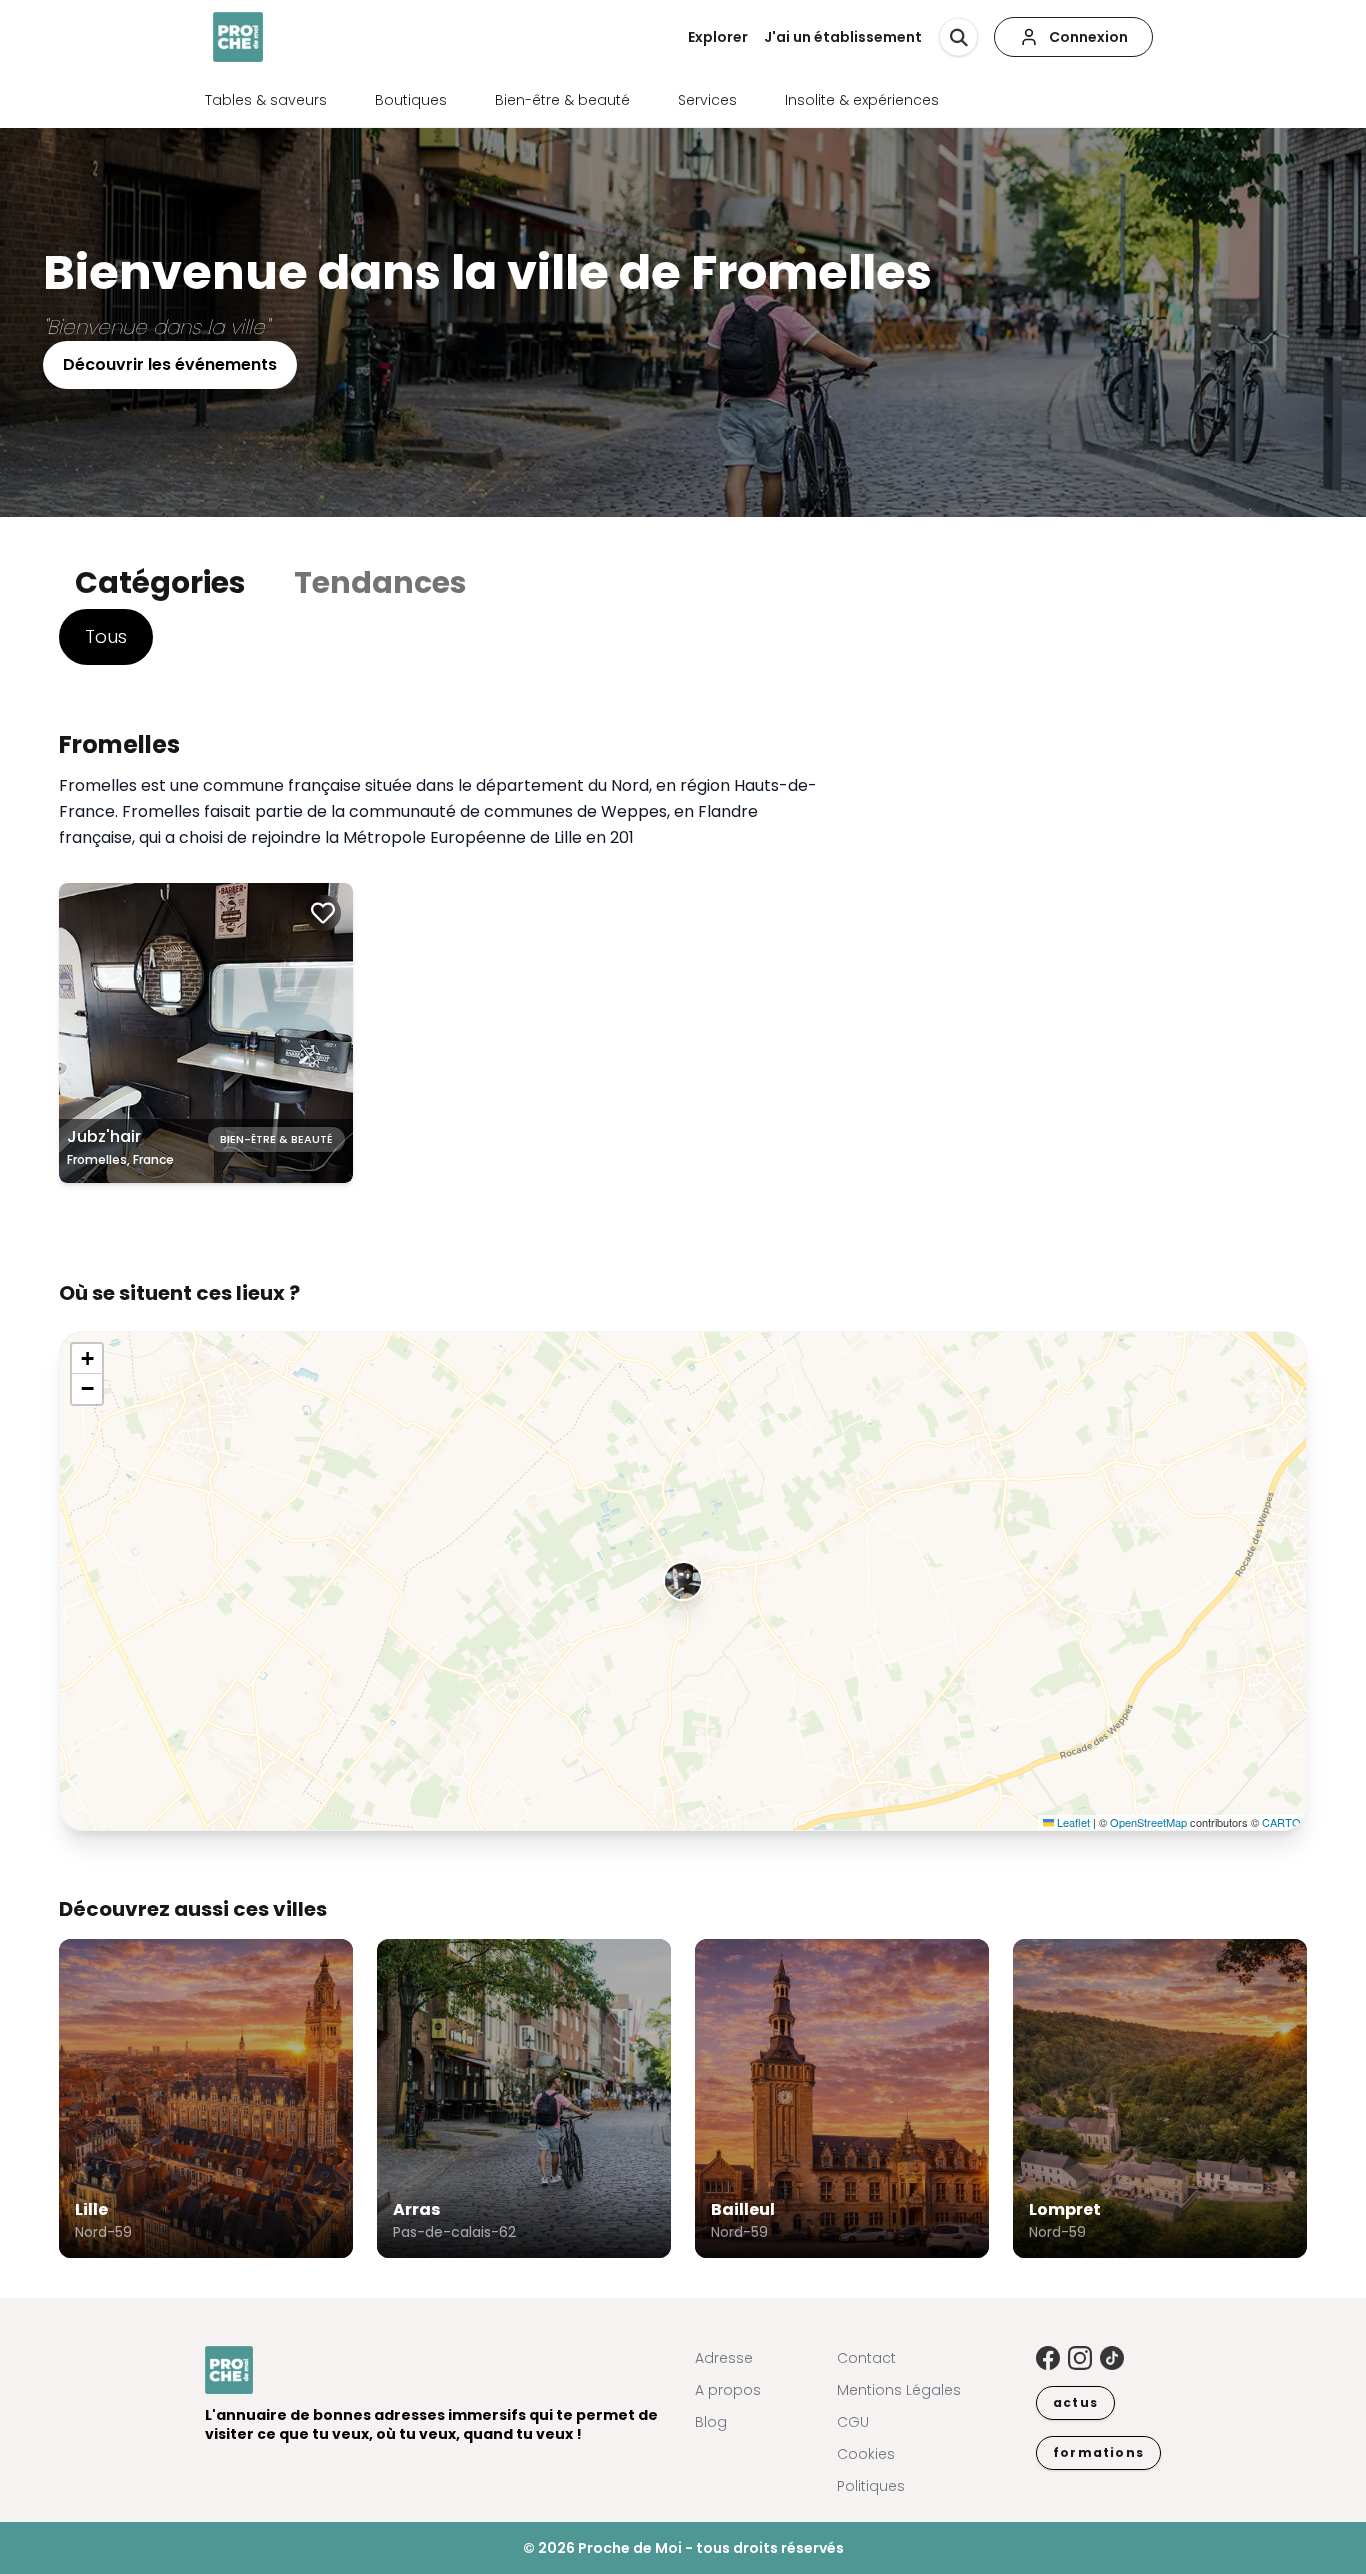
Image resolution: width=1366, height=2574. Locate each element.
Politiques (871, 2486)
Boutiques (411, 100)
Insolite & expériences (862, 100)
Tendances (380, 582)
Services (707, 100)
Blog (711, 2422)
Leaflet (1072, 1822)
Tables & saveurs (266, 100)
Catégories (160, 582)
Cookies (866, 2454)
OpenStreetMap (1148, 1822)
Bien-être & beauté (562, 100)
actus (1075, 2402)
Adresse (724, 2358)
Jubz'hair (104, 1136)
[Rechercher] (958, 37)
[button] (683, 1581)
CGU (853, 2422)
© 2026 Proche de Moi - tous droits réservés (683, 2548)
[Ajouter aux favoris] (323, 913)
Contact (866, 2358)
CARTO (1281, 1822)
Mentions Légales (899, 2390)
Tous (106, 636)
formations (1098, 2452)
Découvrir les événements (170, 364)
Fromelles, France (120, 1159)
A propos (728, 2390)
